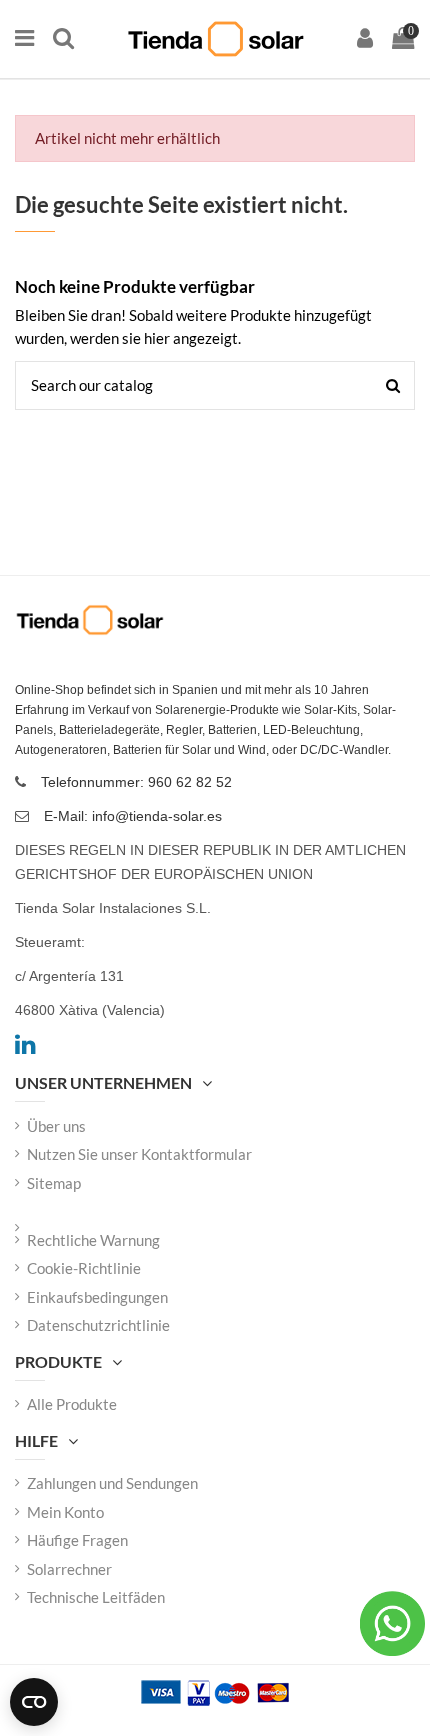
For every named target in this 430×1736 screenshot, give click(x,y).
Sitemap (54, 1183)
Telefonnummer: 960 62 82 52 (136, 782)
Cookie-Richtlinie (84, 1268)
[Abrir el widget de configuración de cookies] (34, 1702)
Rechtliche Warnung (93, 1240)
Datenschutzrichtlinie (98, 1325)
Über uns (56, 1126)
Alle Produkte (72, 1404)
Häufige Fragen (77, 1540)
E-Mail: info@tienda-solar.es (133, 816)
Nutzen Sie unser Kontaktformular (139, 1154)
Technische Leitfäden (96, 1597)
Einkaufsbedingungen (97, 1297)
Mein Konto (65, 1512)
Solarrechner (69, 1569)
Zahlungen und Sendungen (112, 1483)
